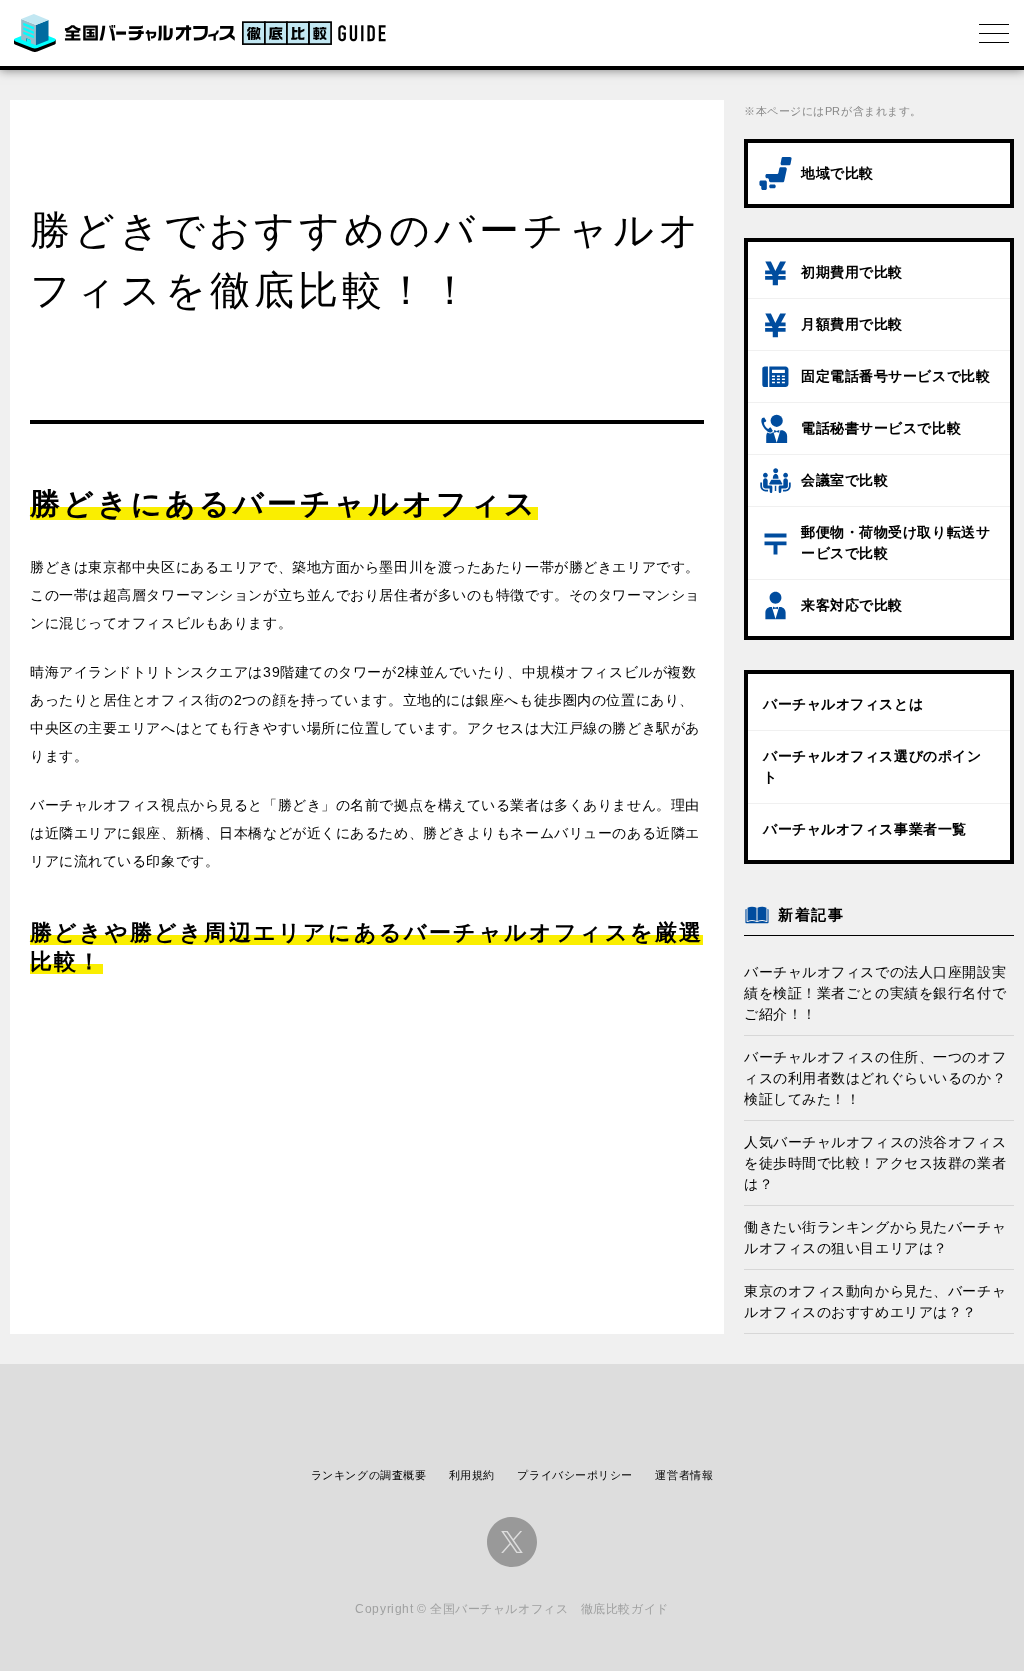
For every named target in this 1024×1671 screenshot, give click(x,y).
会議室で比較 (844, 480)
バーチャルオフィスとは (843, 704)
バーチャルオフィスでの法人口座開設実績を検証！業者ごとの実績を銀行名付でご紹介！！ (875, 993)
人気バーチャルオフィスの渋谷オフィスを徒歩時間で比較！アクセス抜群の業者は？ (875, 1163)
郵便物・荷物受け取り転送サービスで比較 (895, 542)
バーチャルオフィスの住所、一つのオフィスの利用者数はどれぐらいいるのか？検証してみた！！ (875, 1078)
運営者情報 (684, 1475)
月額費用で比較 (852, 324)
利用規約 (472, 1475)
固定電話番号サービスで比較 (895, 376)
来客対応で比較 (852, 605)
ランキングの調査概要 (369, 1475)
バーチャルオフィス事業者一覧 (865, 829)
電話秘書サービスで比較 (881, 428)
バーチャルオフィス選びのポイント (872, 766)
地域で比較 (837, 173)
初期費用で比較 (852, 272)
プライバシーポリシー (575, 1475)
